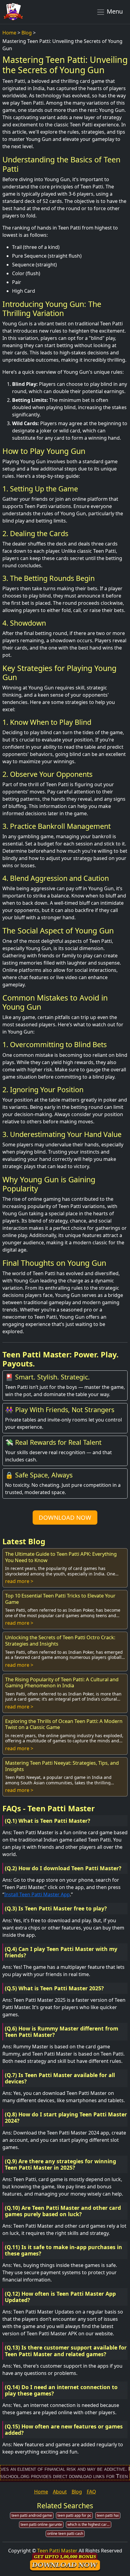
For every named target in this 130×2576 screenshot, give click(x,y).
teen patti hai (108, 2515)
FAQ (91, 2492)
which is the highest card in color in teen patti (89, 2524)
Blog (27, 33)
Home (9, 33)
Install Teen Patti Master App (37, 1894)
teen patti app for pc (74, 2515)
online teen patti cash (65, 2534)
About (60, 2492)
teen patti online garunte (41, 2524)
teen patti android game (32, 2515)
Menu (114, 11)
